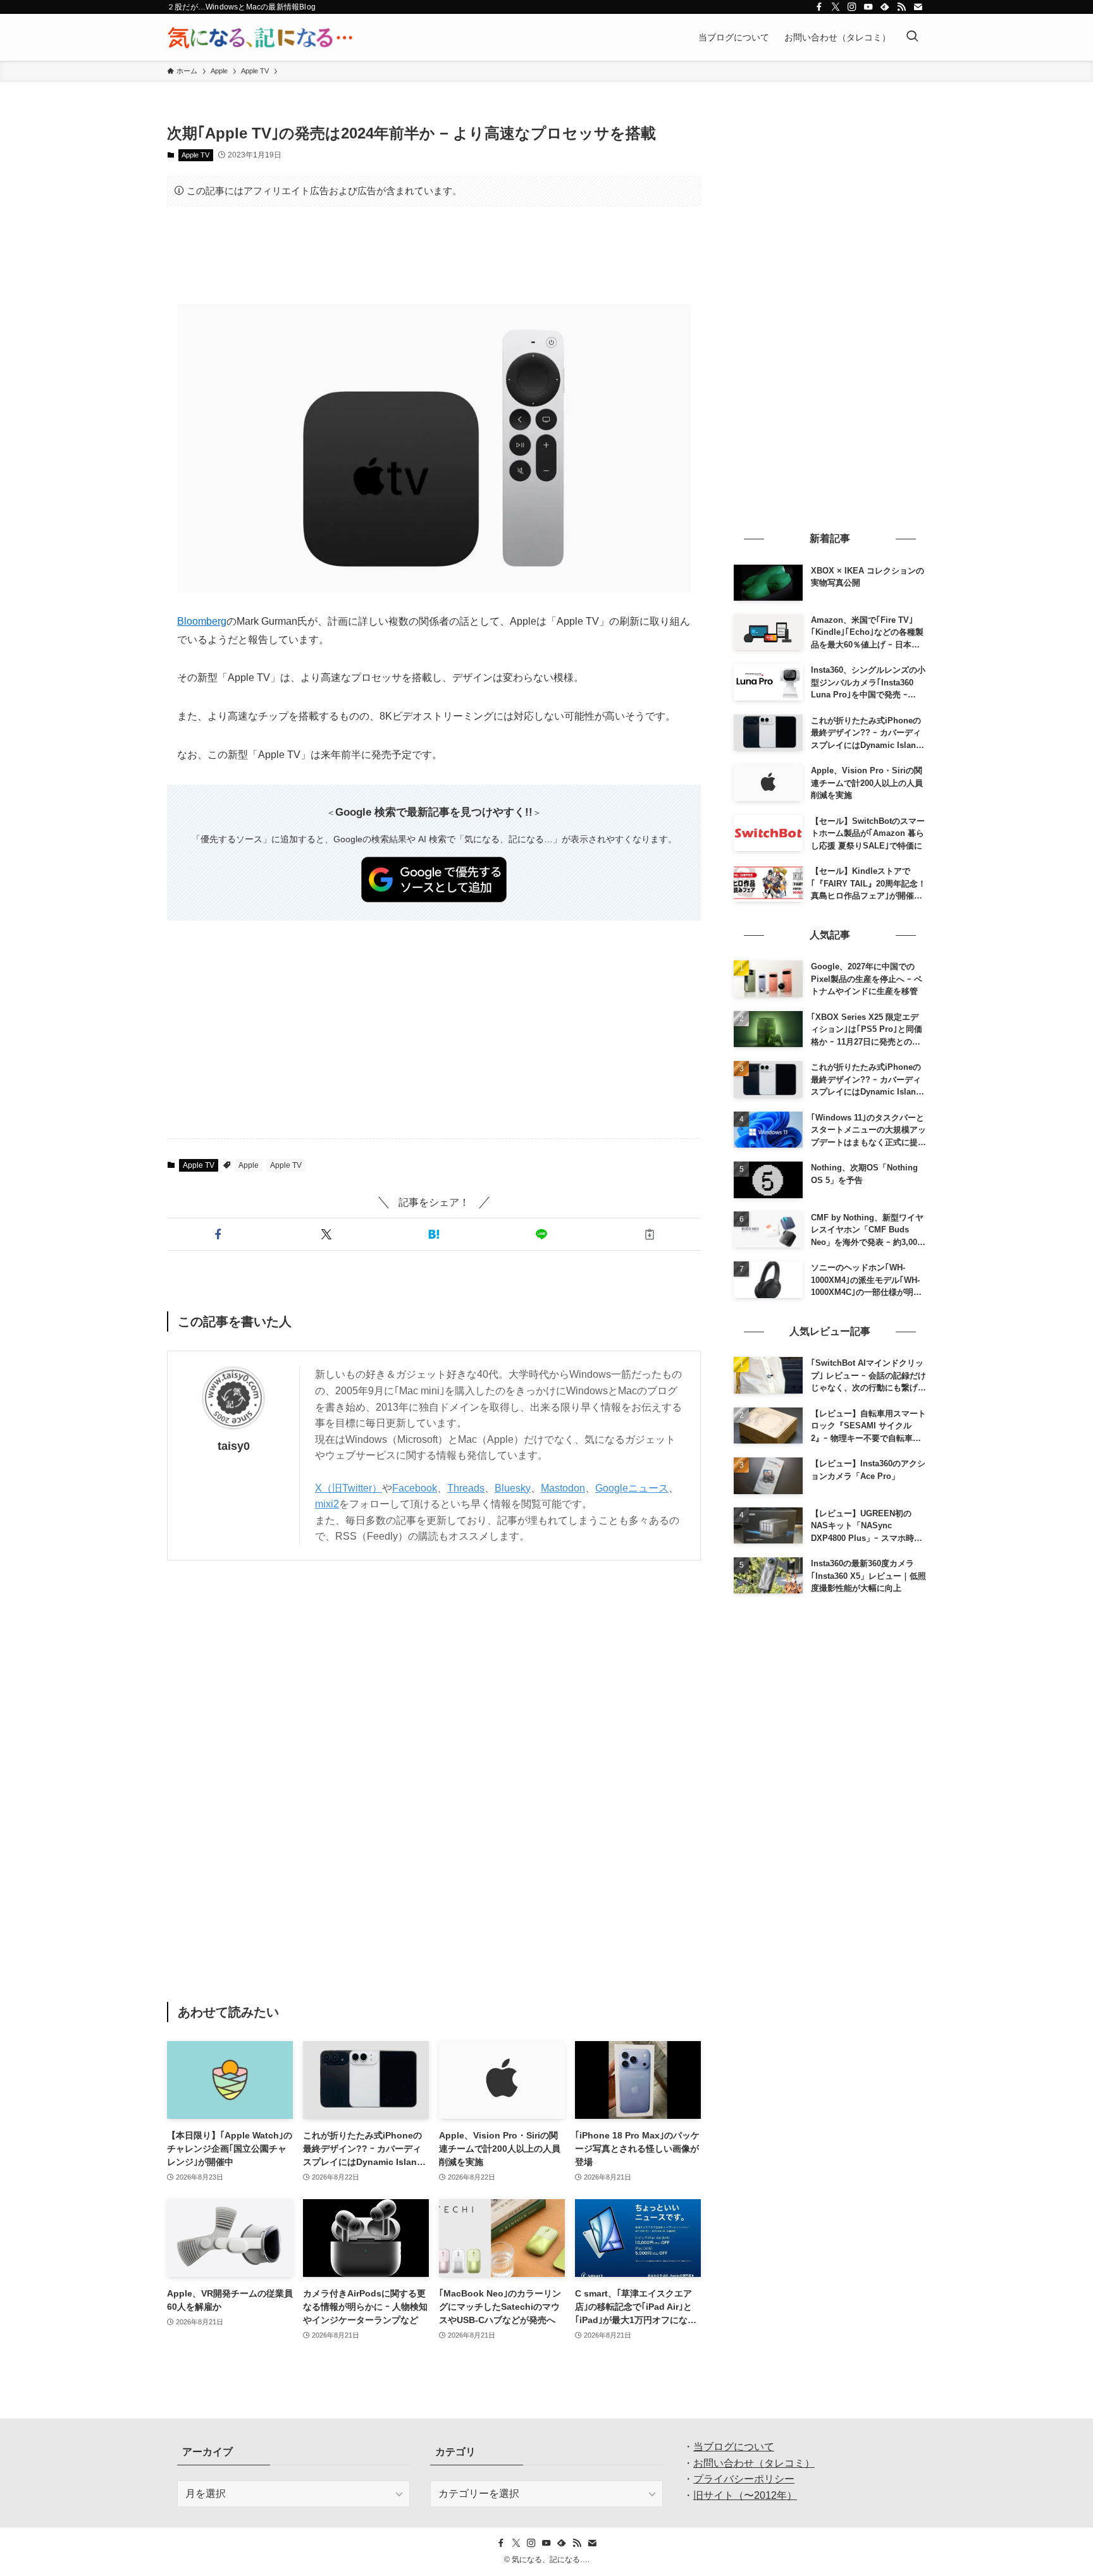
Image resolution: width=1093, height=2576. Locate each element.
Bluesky (513, 1488)
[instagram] (852, 7)
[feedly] (885, 7)
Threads (466, 1488)
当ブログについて (734, 2447)
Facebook (415, 1488)
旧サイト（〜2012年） (745, 2495)
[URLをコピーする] (650, 1234)
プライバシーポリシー (744, 2479)
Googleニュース (632, 1488)
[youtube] (868, 7)
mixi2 (327, 1504)
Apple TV (195, 155)
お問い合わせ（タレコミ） (754, 2463)
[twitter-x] (836, 7)
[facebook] (819, 7)
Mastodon (563, 1488)
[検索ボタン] (912, 37)
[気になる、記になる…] (260, 37)
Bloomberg (202, 621)
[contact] (918, 7)
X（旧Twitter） (349, 1488)
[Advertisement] (434, 255)
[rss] (901, 7)
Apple (249, 1165)
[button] (218, 1234)
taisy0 (234, 1446)
